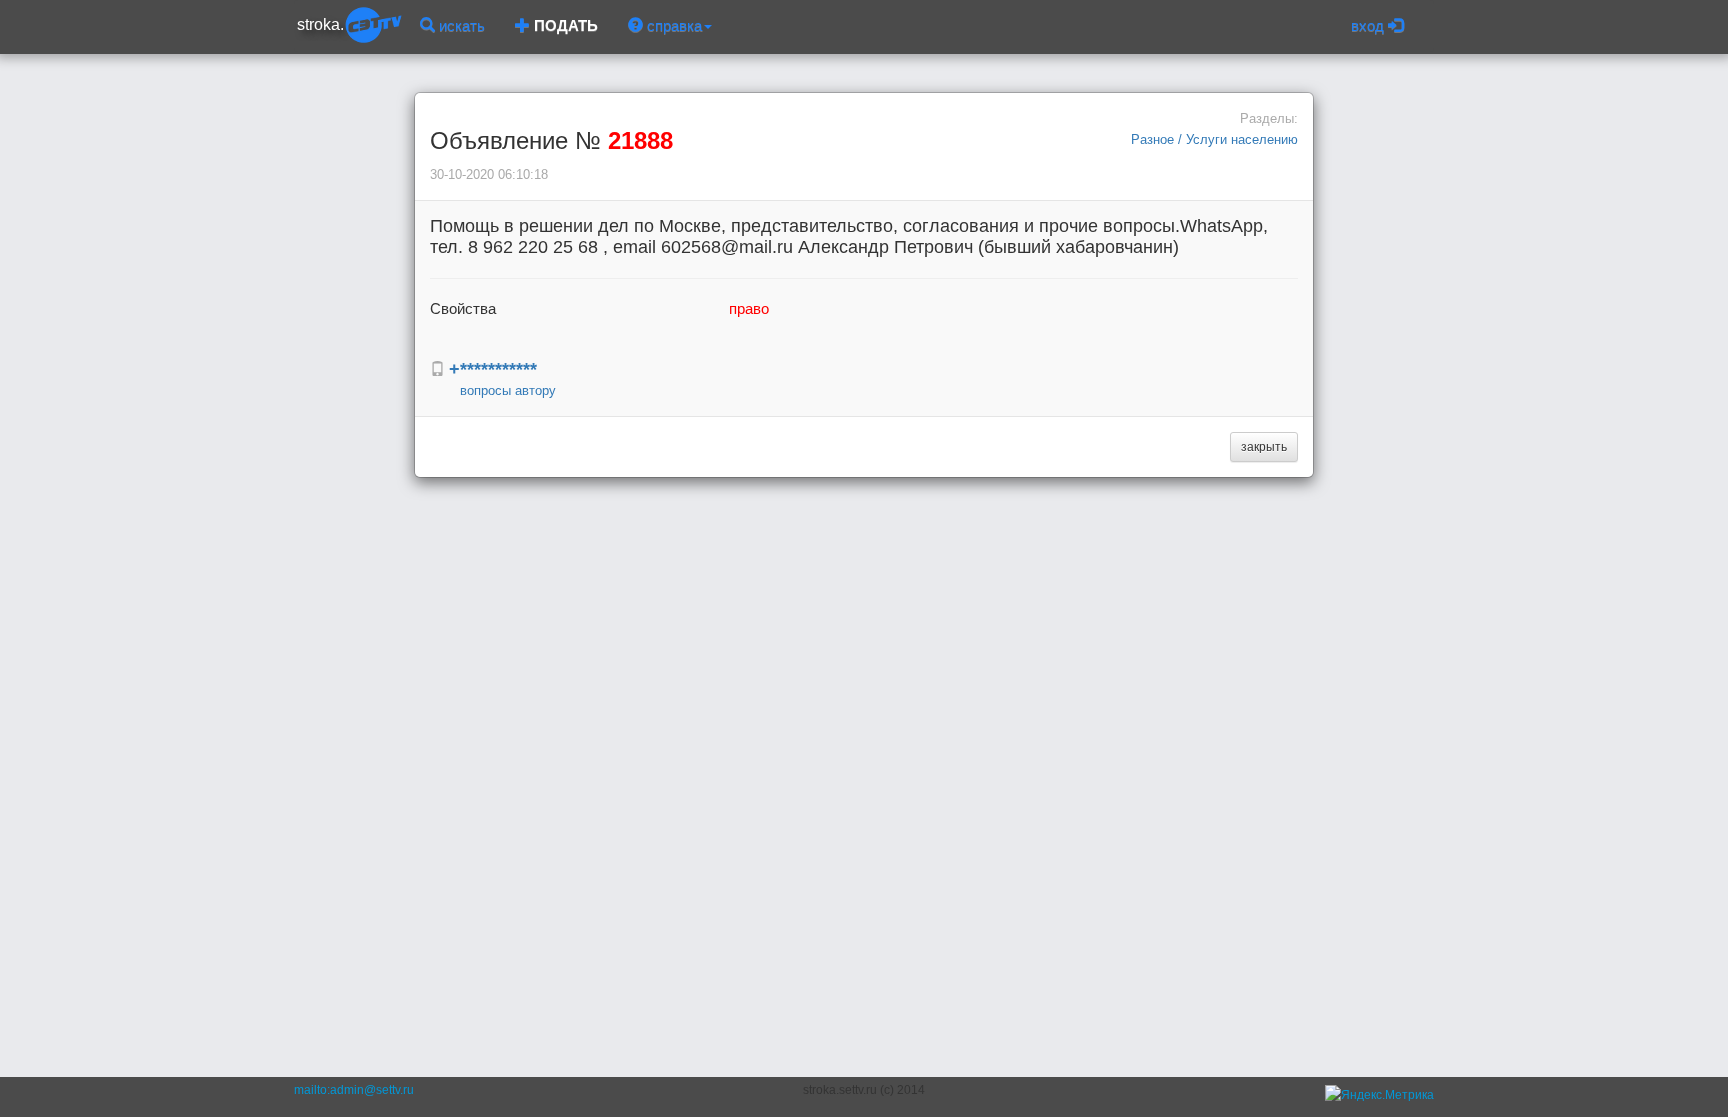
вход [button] (1369, 25)
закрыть (1264, 447)
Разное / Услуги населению (1214, 139)
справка (672, 25)
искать (460, 25)
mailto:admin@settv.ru (354, 1090)
